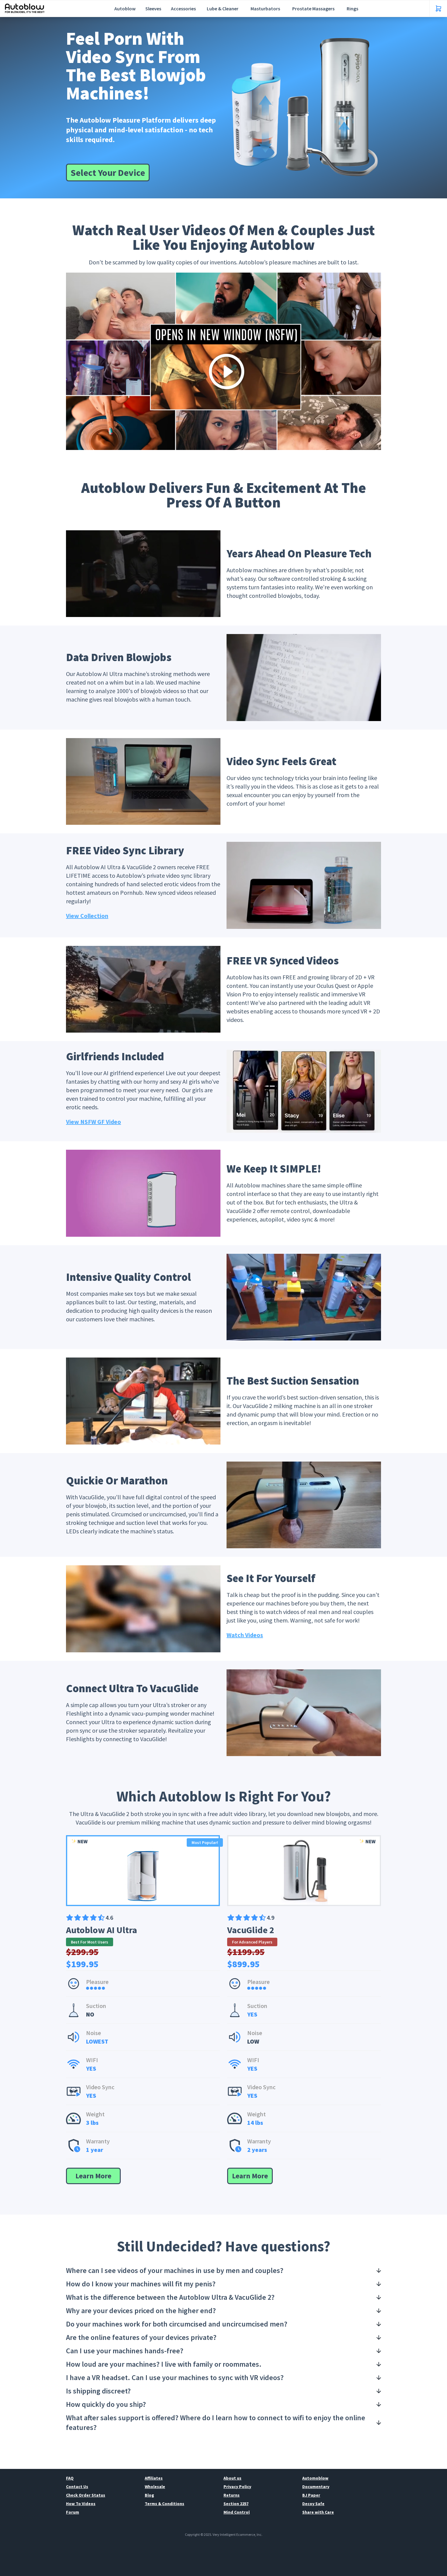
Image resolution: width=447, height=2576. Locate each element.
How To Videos (81, 2504)
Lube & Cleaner (223, 9)
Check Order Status (86, 2495)
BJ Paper (311, 2495)
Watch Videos (245, 1635)
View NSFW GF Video (94, 1122)
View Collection (87, 916)
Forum (73, 2512)
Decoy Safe (313, 2504)
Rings (352, 9)
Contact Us (77, 2487)
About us (232, 2478)
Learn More (93, 2176)
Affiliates (154, 2478)
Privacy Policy (237, 2487)
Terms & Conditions (165, 2504)
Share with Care (318, 2512)
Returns (232, 2495)
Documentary (316, 2487)
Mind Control (237, 2512)
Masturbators (265, 9)
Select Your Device (108, 173)
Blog (149, 2495)
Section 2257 (236, 2504)
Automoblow (315, 2478)
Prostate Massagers (313, 9)
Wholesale (155, 2487)
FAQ (70, 2478)
